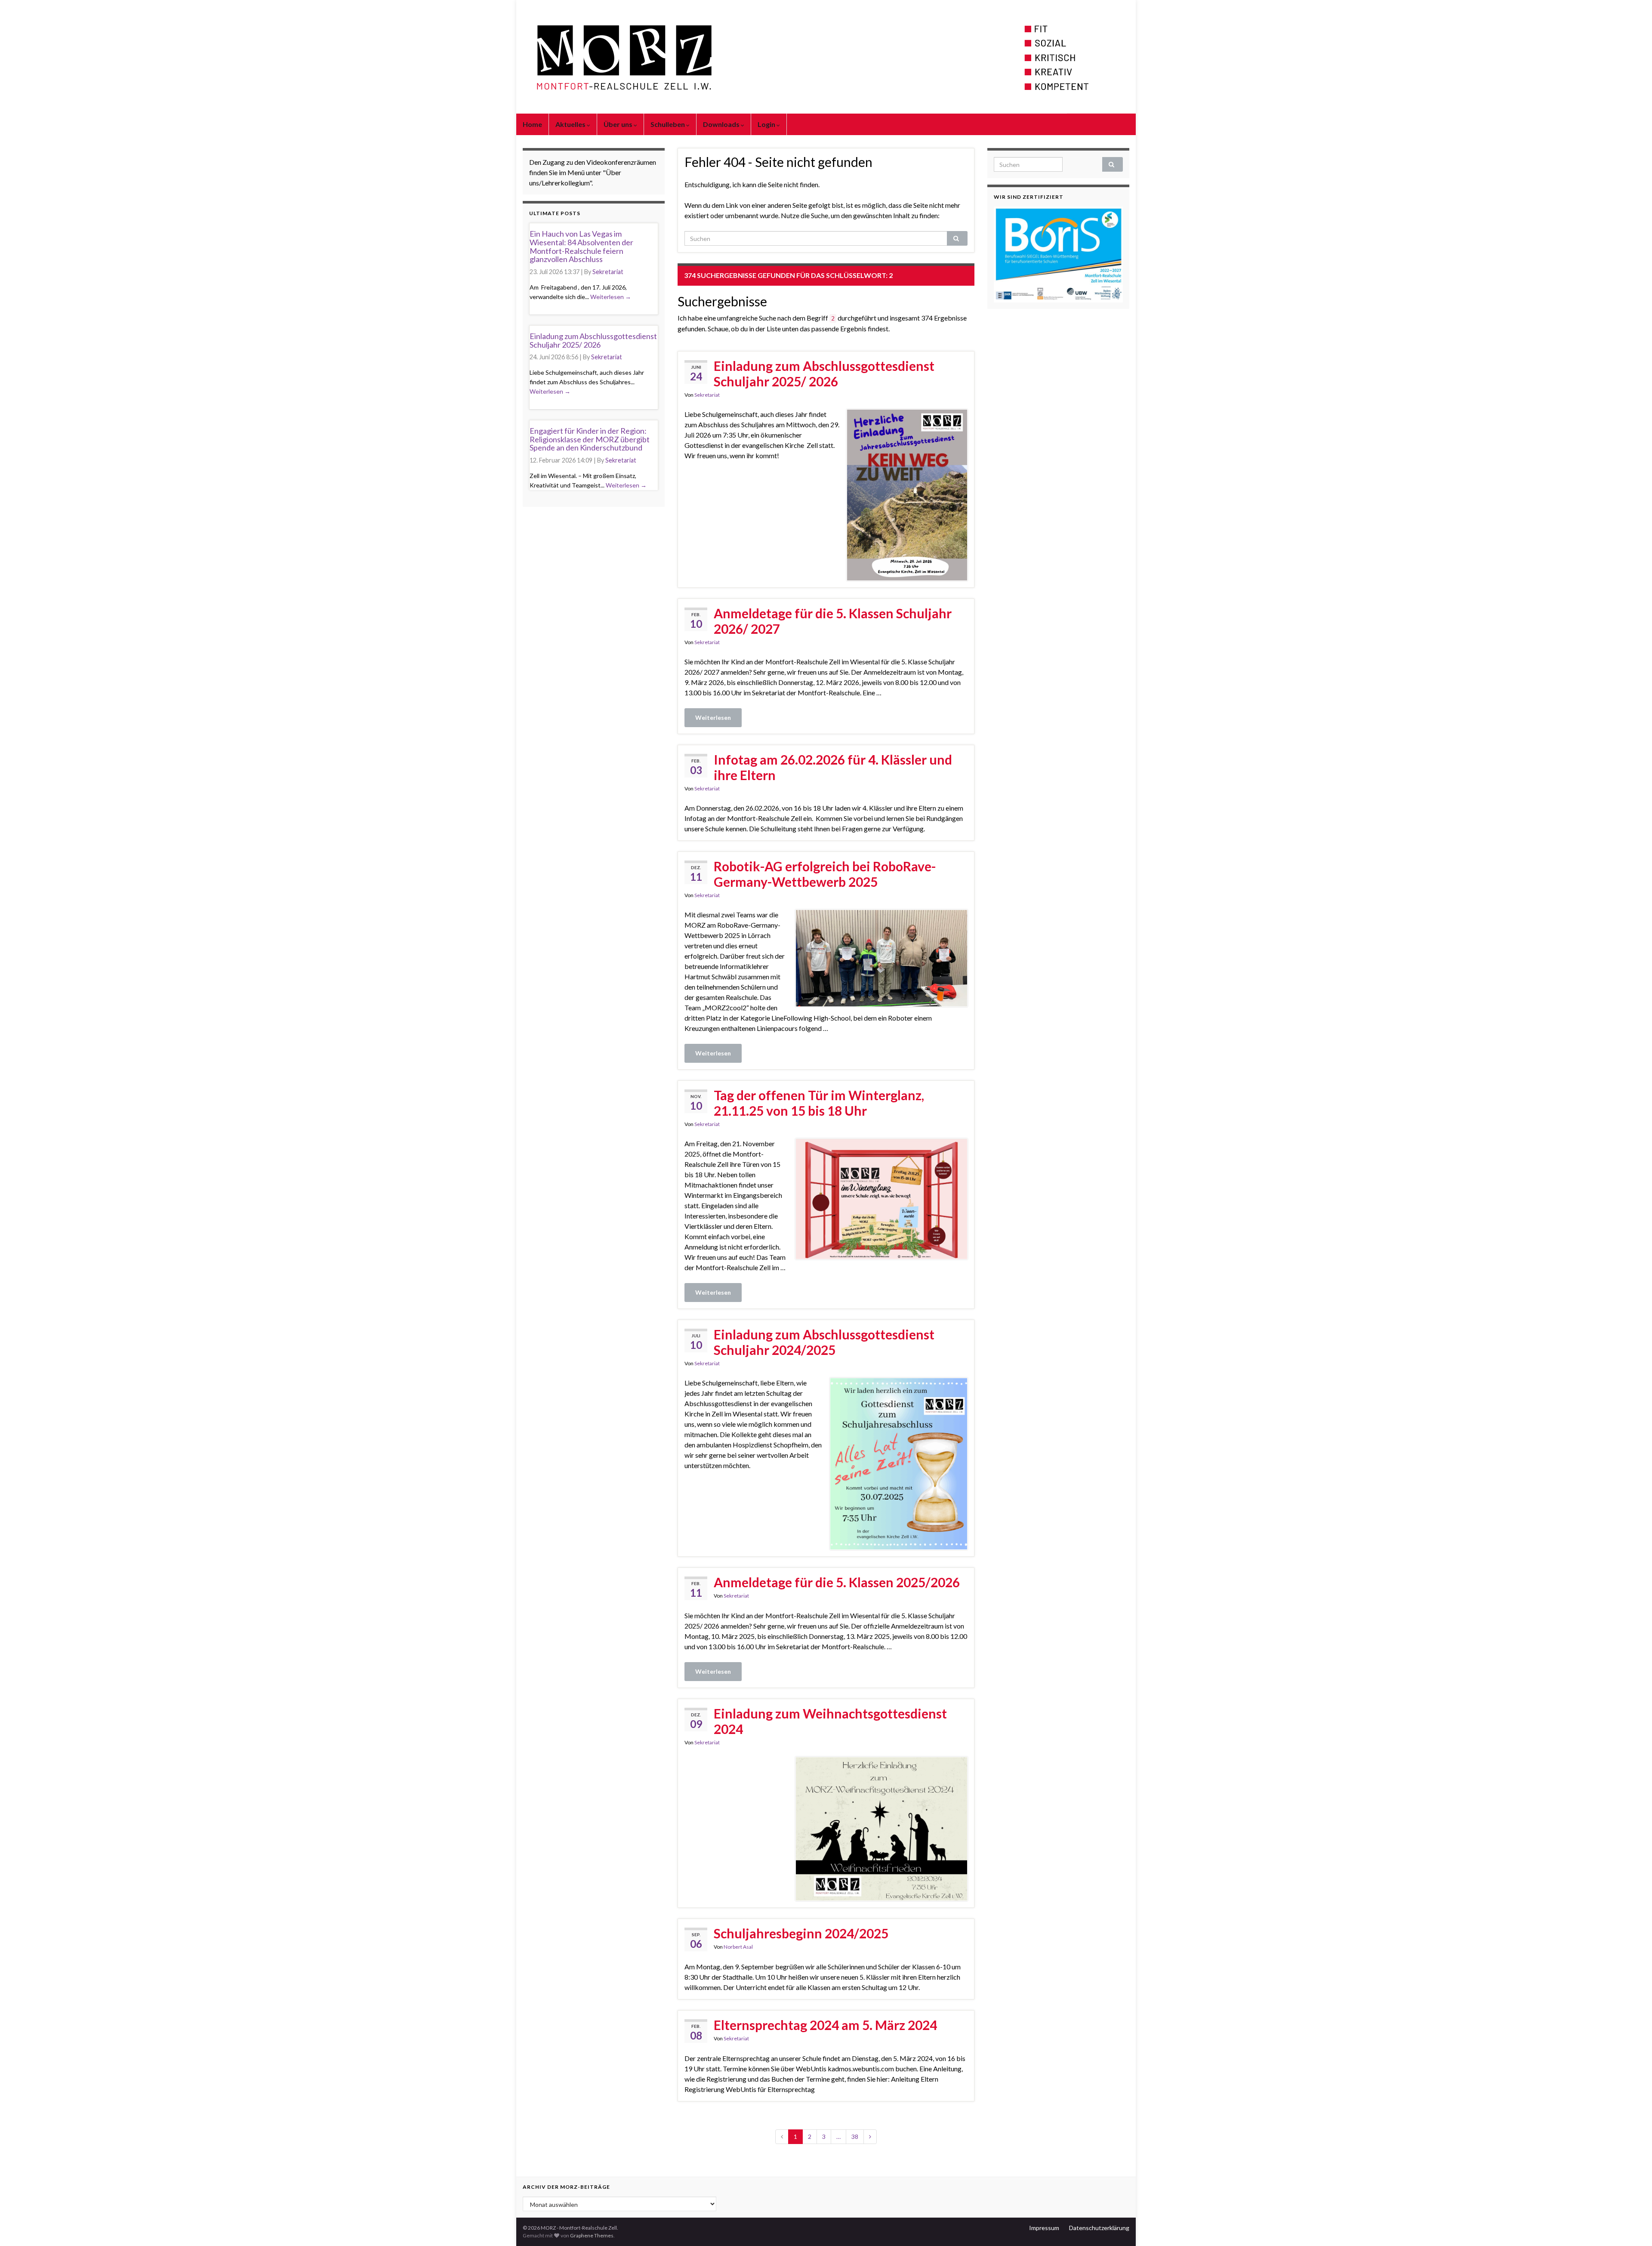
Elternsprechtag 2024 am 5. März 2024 (825, 2025)
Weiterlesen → (611, 297)
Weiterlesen (713, 717)
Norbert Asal (738, 1947)
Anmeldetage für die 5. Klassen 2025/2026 (837, 1582)
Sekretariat (707, 395)
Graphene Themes (592, 2235)
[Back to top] (1633, 2227)
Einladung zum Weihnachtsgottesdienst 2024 (830, 1721)
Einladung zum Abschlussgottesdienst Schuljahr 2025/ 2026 (824, 373)
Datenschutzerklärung (1099, 2228)
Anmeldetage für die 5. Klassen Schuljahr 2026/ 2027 (833, 621)
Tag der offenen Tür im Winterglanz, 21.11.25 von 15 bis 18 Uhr (819, 1103)
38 (855, 2136)
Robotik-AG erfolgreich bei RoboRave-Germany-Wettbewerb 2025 (825, 874)
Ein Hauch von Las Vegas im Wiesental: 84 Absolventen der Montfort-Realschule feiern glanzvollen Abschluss (581, 246)
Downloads (722, 124)
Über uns (619, 124)
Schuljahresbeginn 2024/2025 (801, 1933)
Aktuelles (571, 124)
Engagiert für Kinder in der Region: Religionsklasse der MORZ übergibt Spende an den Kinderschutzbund (590, 439)
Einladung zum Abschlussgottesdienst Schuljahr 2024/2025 (824, 1342)
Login (767, 124)
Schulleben (668, 124)
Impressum (1044, 2228)
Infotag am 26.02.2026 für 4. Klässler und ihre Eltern (833, 767)
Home (532, 124)
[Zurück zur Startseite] (826, 57)
